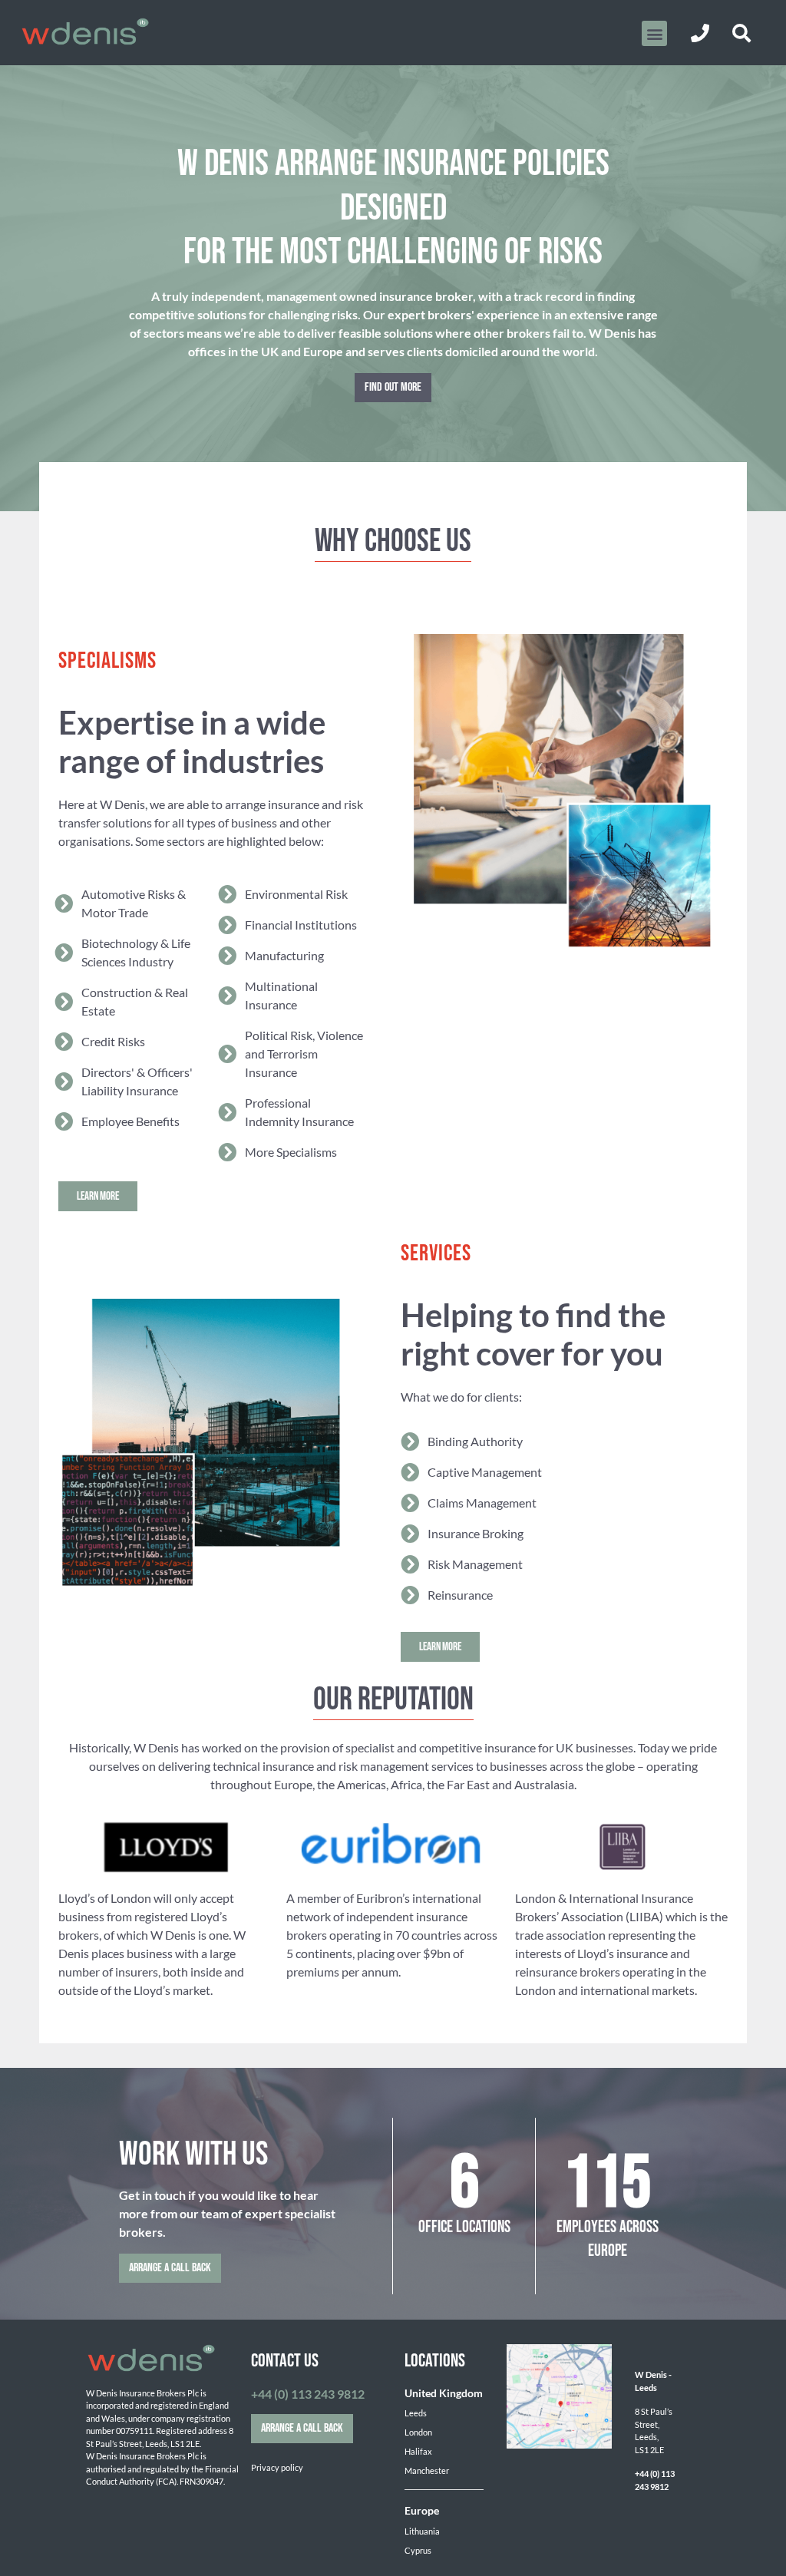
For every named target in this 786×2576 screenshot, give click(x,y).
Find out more (393, 387)
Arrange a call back (170, 2268)
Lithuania (422, 2531)
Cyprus (418, 2550)
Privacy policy (277, 2467)
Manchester (427, 2470)
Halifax (418, 2451)
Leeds (416, 2413)
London (418, 2432)
